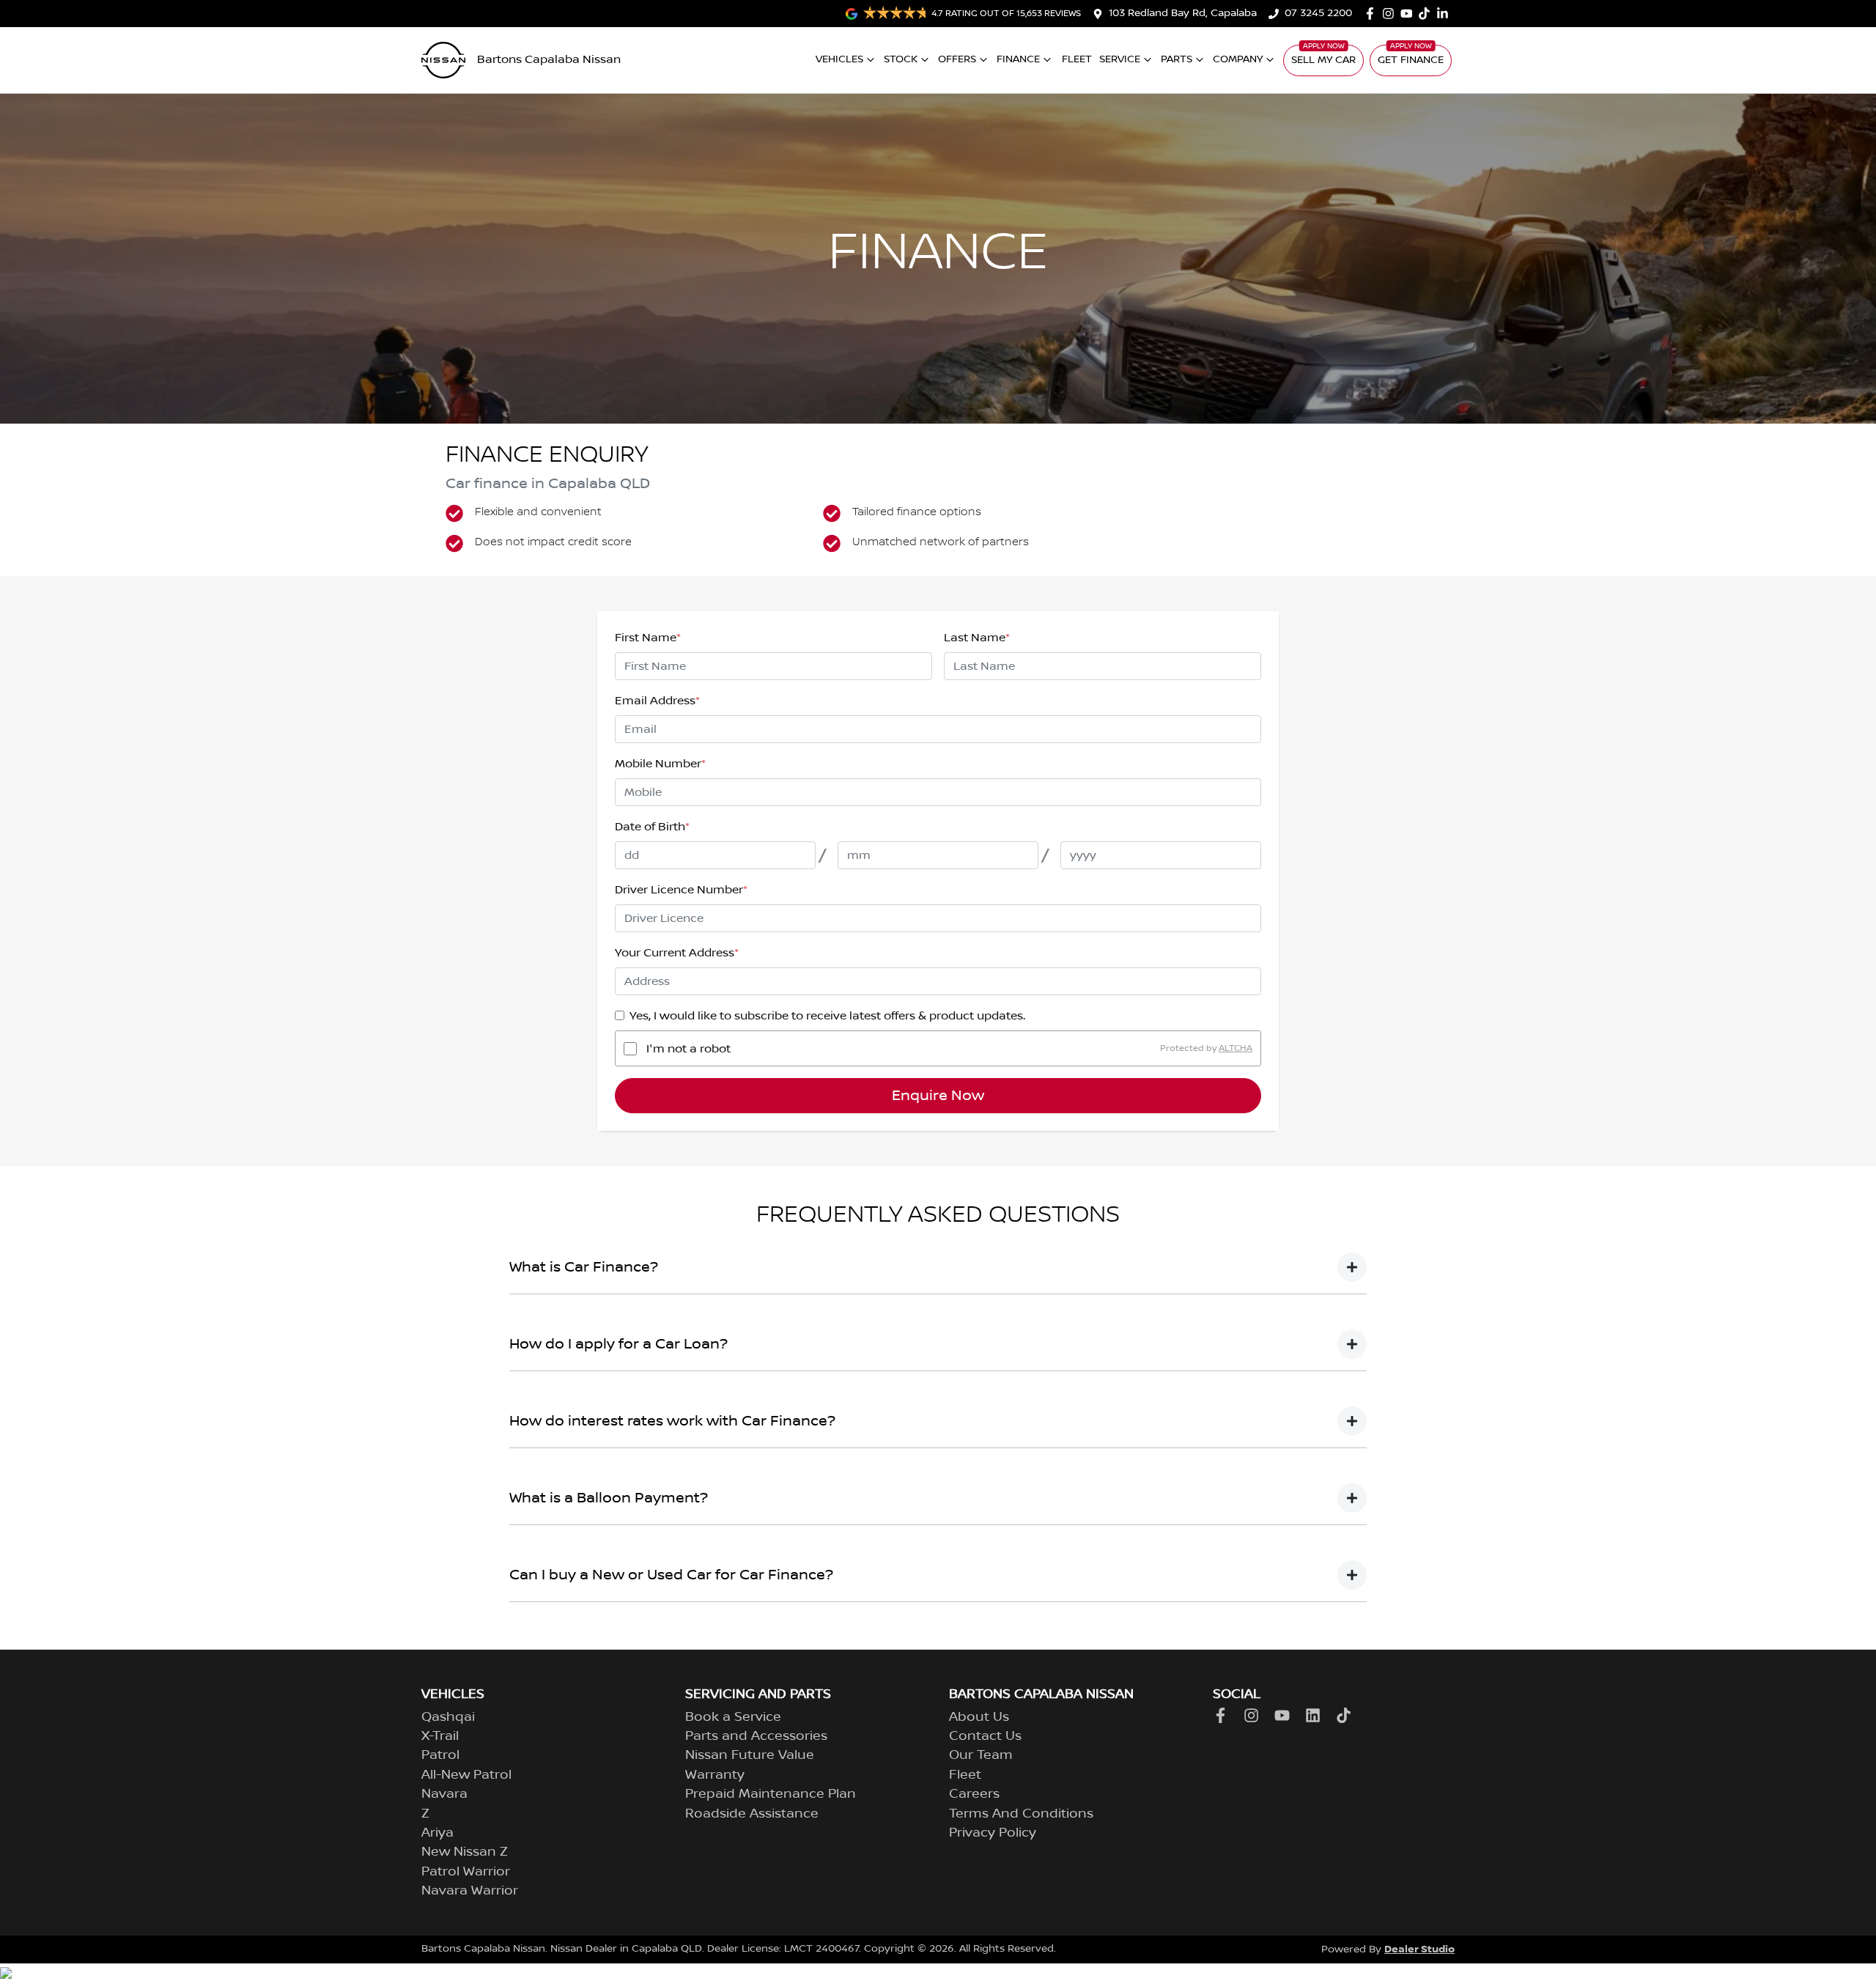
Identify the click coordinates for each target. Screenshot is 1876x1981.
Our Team (981, 1755)
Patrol (440, 1755)
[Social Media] (1427, 14)
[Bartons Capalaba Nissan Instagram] (1391, 14)
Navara (444, 1794)
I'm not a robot (688, 1049)
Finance (1018, 59)
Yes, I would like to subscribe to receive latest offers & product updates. (827, 1016)
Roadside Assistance (752, 1814)
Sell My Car (1323, 60)
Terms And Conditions (1021, 1814)
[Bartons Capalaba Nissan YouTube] (1410, 14)
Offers (957, 59)
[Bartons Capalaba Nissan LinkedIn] (1445, 14)
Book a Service (733, 1717)
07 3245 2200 (1318, 13)
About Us (979, 1717)
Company (1238, 59)
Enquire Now (938, 1096)
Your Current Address (677, 953)
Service (1120, 59)
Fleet (1077, 59)
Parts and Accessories (756, 1736)
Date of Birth (652, 827)
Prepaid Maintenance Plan (771, 1794)
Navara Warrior (470, 1891)
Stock (901, 59)
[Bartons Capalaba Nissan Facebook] (1373, 14)
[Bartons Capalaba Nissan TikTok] (1347, 1715)
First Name (648, 638)
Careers (974, 1794)
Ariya (437, 1833)
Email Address (657, 701)
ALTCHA (1236, 1048)
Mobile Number (660, 764)
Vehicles (839, 59)
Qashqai (448, 1717)
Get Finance (1411, 60)
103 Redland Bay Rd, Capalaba (1183, 13)
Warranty (715, 1775)
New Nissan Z (465, 1852)
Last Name (977, 638)
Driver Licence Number (681, 890)
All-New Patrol (466, 1775)
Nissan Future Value (750, 1755)
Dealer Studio (1419, 1949)
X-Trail (440, 1736)
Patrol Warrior (466, 1872)
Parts (1177, 59)
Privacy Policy (993, 1833)
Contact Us (985, 1736)
